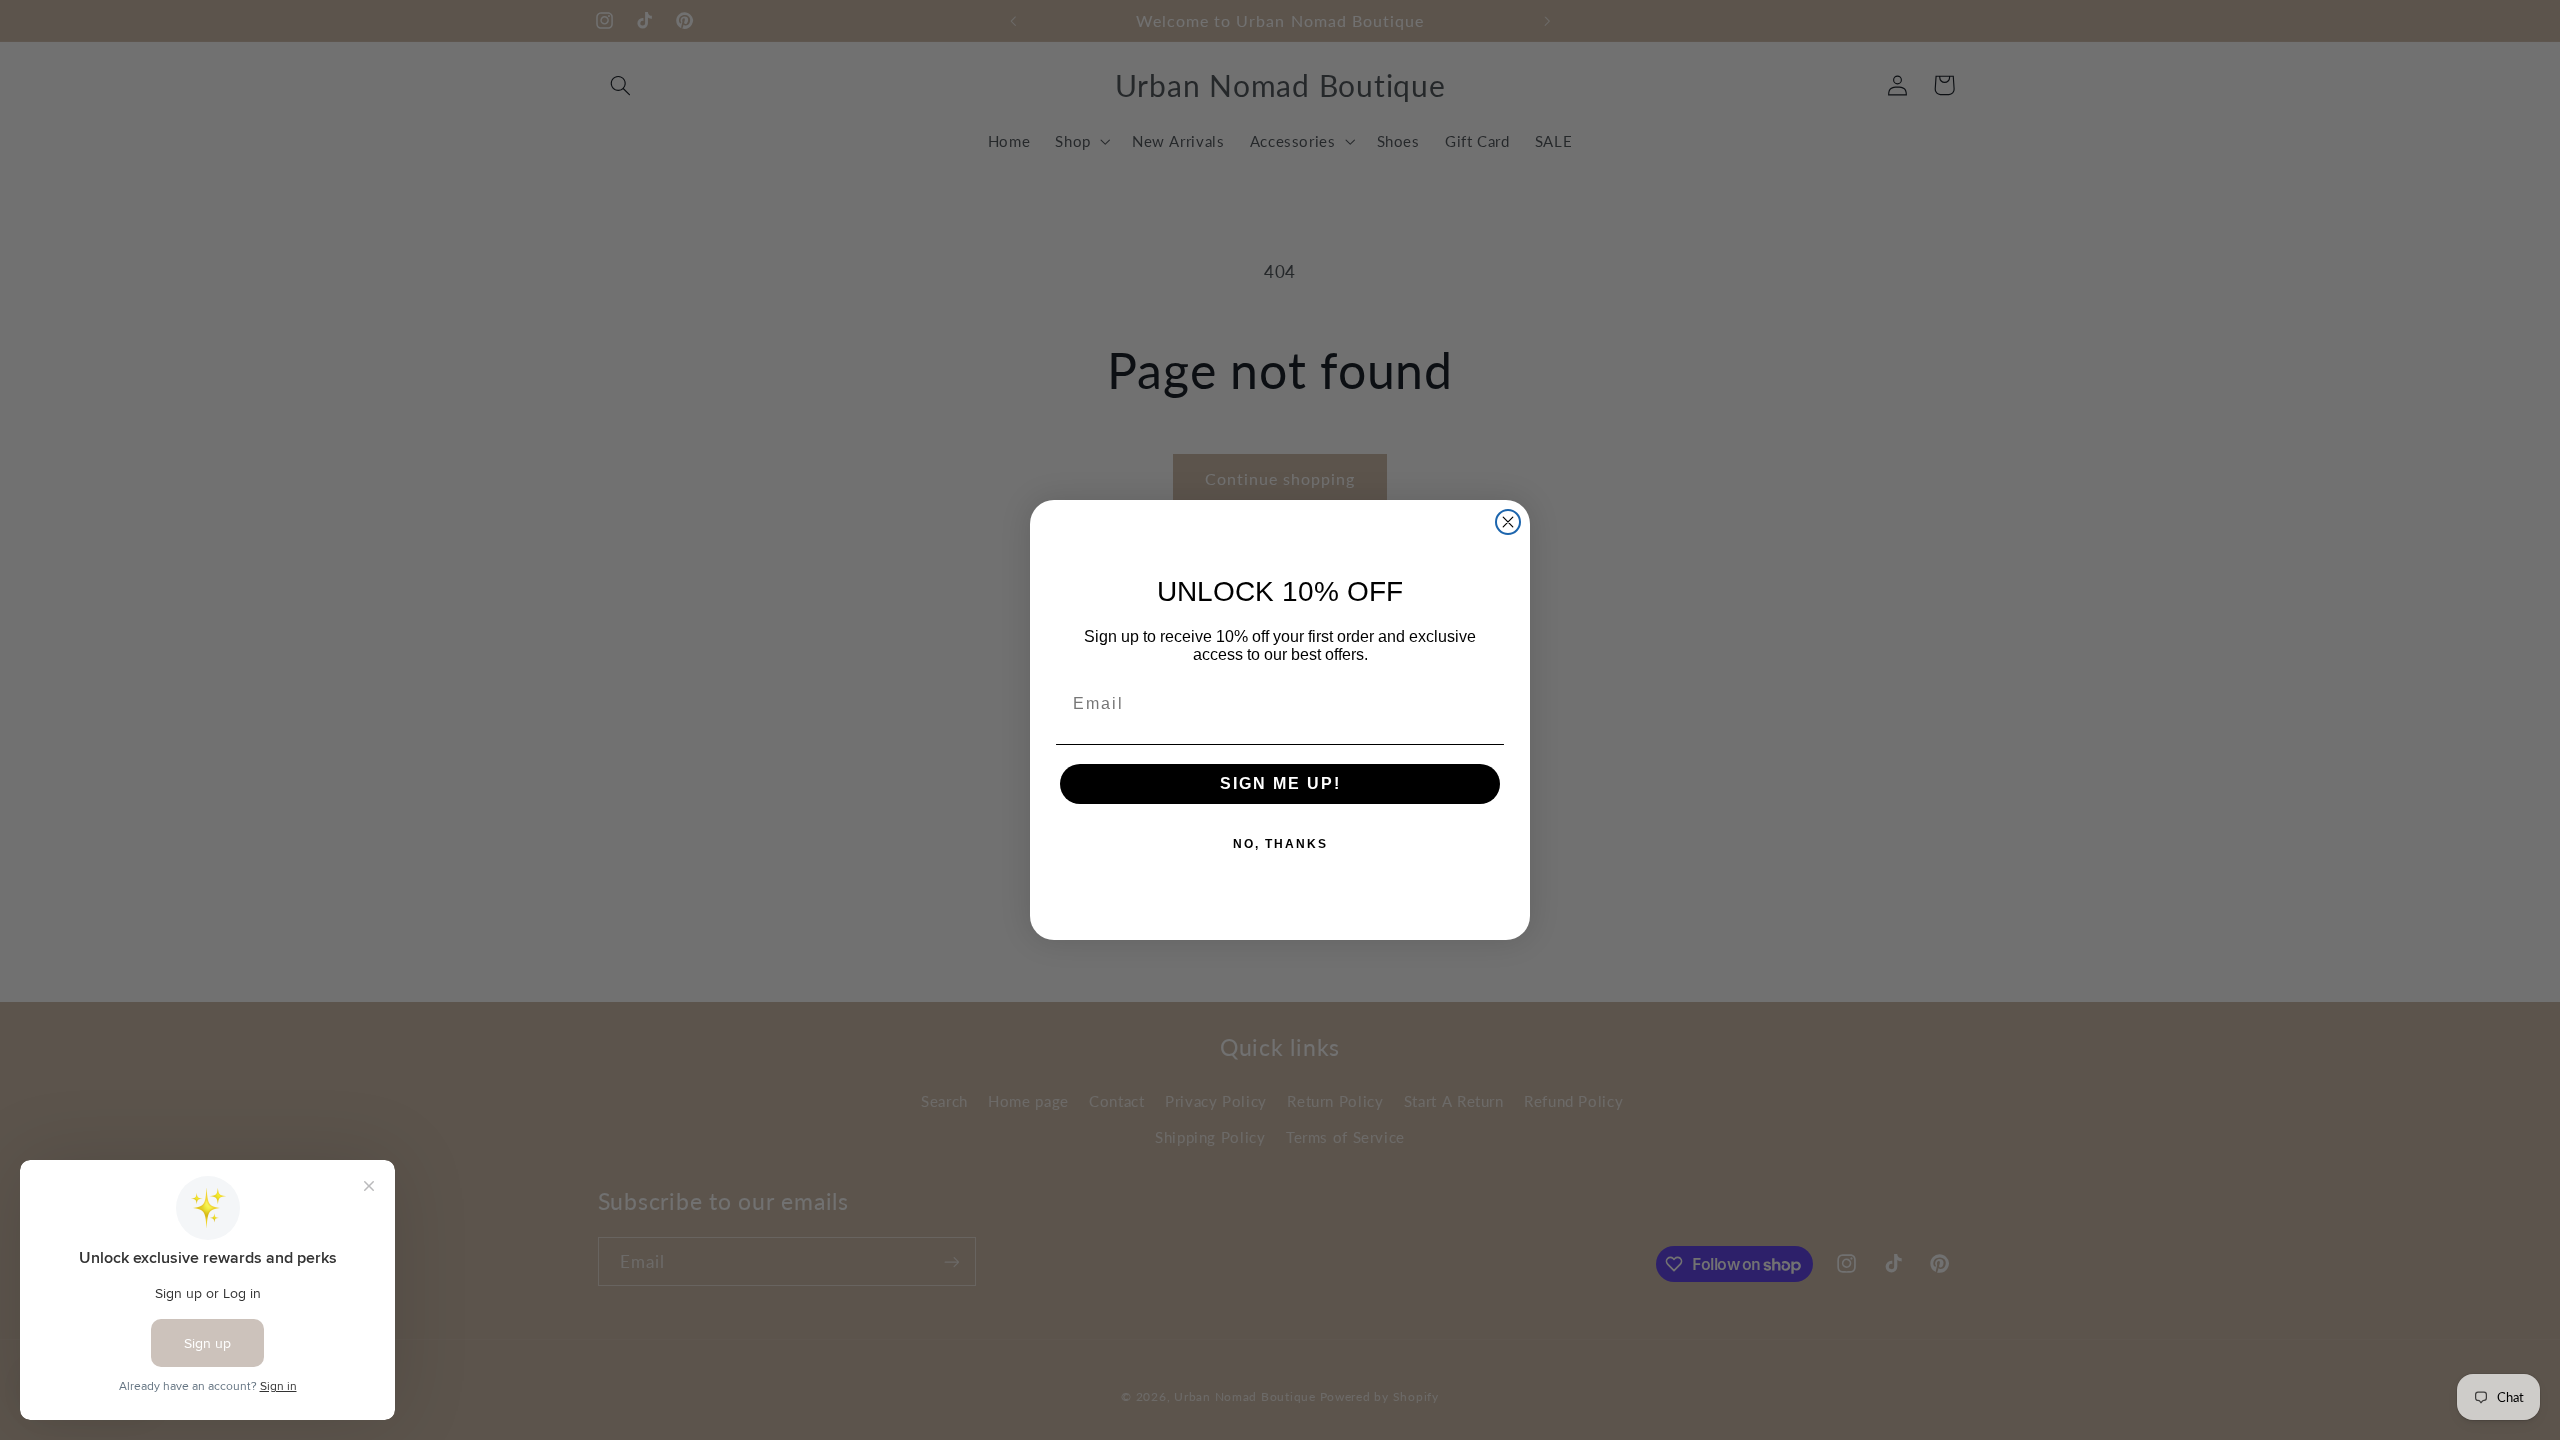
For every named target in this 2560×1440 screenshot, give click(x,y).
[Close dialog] (1508, 522)
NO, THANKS (1280, 844)
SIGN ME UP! (1280, 783)
